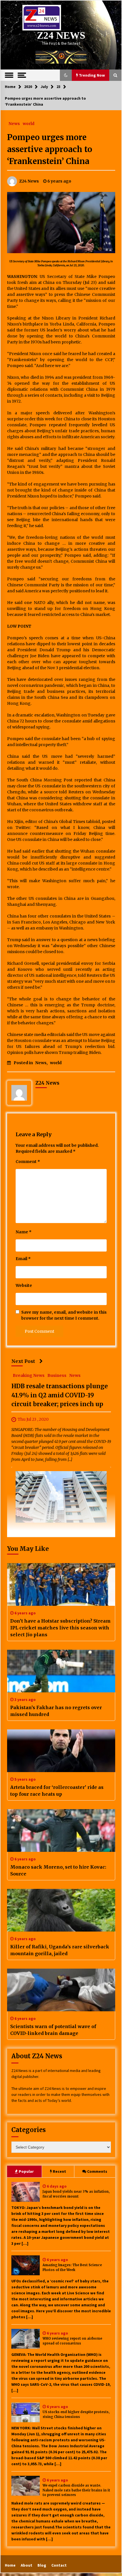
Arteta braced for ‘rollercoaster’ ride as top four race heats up (57, 1791)
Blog (42, 2565)
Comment (28, 1162)
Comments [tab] (97, 2171)
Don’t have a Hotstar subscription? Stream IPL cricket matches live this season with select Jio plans (60, 1628)
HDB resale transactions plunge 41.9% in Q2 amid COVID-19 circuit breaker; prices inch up (60, 1395)
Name (24, 1232)
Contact (59, 2565)
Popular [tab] (26, 2171)
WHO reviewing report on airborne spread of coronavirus (72, 2341)
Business (57, 1375)
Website (24, 1285)
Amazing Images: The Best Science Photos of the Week (72, 2267)
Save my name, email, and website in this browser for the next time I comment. (64, 1315)
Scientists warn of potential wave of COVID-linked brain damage (53, 2030)
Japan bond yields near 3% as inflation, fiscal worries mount (76, 2194)
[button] (66, 75)
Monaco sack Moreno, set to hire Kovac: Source (58, 1870)
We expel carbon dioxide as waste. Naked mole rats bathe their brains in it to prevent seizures (76, 2490)
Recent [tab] (59, 2171)
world (29, 123)
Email (23, 1259)
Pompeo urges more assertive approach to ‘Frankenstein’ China (50, 149)
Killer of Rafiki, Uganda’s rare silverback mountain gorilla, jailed (60, 1950)
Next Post (23, 1361)
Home (10, 2565)
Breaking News (29, 1375)
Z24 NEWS (61, 35)
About (27, 2565)
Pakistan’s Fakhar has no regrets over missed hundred (56, 1711)
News (14, 123)
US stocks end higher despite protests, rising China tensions (76, 2414)
